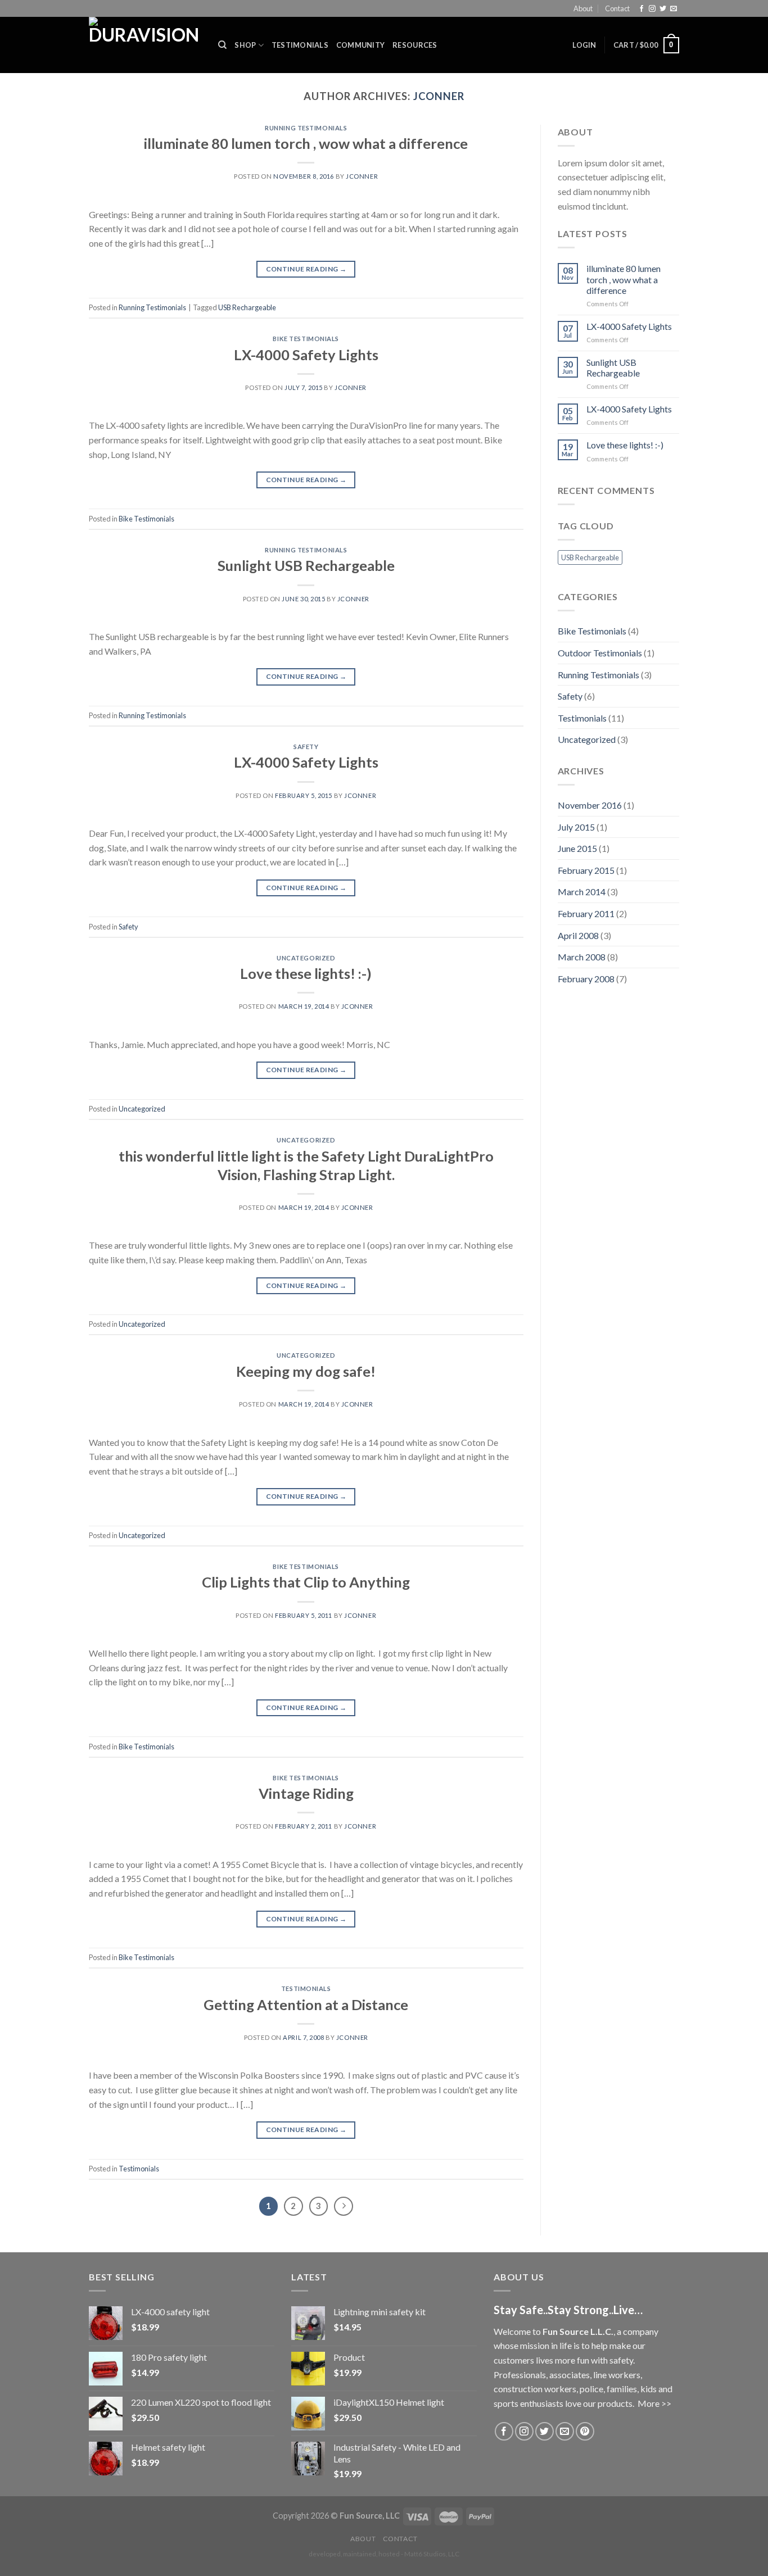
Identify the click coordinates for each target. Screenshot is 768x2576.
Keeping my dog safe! (306, 1371)
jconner (439, 96)
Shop (245, 45)
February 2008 (586, 979)
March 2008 (582, 957)
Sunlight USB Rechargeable (306, 565)
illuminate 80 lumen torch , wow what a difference (306, 143)
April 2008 (578, 935)
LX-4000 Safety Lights (306, 355)
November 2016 (590, 805)
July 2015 (576, 827)
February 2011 (586, 913)
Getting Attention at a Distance (306, 2004)
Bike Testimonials (306, 339)
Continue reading (306, 269)
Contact (617, 8)
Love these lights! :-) (306, 973)
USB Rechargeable (247, 307)
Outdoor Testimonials (600, 653)
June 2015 (577, 848)
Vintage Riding (306, 1793)
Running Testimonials (306, 128)
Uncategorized (306, 958)
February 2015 (586, 870)
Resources (415, 45)
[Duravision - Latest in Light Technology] (145, 45)
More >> (654, 2403)
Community (360, 45)
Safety (306, 747)
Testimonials (300, 45)
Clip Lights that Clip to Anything (306, 1582)
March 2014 (582, 892)
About (583, 8)
